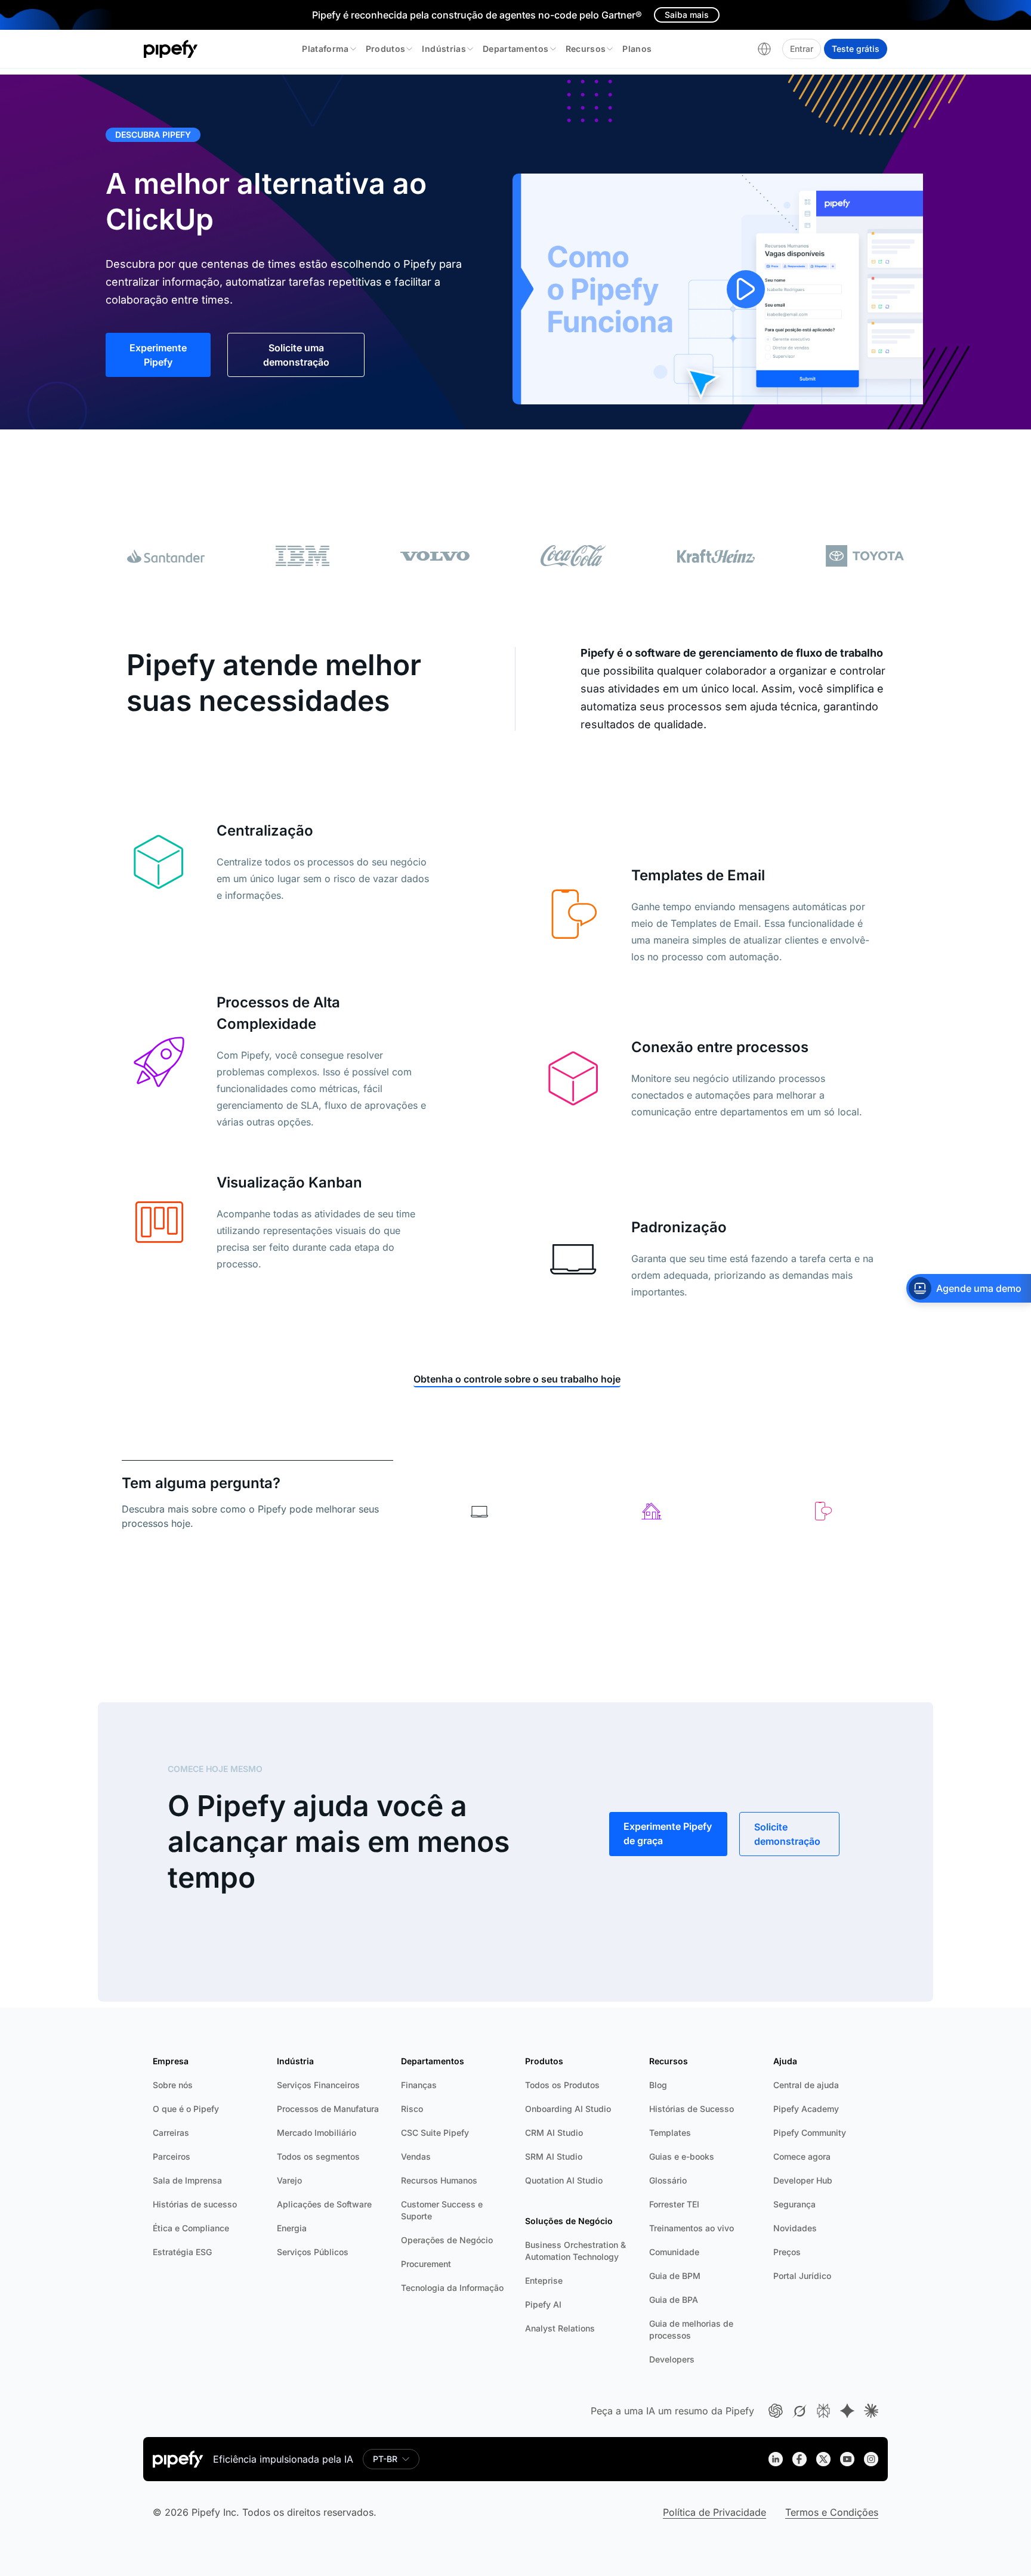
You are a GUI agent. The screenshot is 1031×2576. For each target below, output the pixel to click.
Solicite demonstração (787, 1834)
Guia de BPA (674, 2300)
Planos (637, 49)
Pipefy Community (810, 2133)
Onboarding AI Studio (568, 2109)
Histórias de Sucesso (692, 2109)
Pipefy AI (543, 2304)
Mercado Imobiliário (317, 2133)
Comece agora (802, 2156)
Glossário (668, 2180)
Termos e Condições (832, 2512)
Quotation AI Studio (564, 2180)
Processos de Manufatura (328, 2109)
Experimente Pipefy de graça (668, 1833)
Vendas (416, 2156)
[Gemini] (847, 2411)
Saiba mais (687, 15)
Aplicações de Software (324, 2204)
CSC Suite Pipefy (435, 2133)
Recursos (586, 49)
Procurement (426, 2264)
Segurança (794, 2204)
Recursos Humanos (439, 2180)
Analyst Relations (560, 2328)
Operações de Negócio (447, 2240)
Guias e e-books (682, 2156)
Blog (658, 2085)
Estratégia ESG (182, 2252)
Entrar (802, 49)
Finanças (419, 2085)
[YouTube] (847, 2459)
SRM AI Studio (554, 2156)
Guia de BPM (675, 2276)
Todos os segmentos (318, 2156)
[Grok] (800, 2411)
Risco (412, 2109)
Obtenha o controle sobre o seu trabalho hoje (517, 1379)
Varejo (289, 2180)
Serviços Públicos (313, 2252)
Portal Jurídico (802, 2276)
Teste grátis (856, 49)
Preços (787, 2252)
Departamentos (516, 49)
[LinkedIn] (776, 2459)
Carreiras (171, 2133)
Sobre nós (173, 2085)
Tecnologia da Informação (452, 2288)
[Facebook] (800, 2459)
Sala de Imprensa (187, 2180)
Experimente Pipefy (158, 355)
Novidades (795, 2228)
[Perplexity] (823, 2411)
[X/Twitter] (823, 2459)
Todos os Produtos (562, 2085)
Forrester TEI (674, 2204)
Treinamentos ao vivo (692, 2228)
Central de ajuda (806, 2085)
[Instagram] (871, 2459)
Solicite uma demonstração (296, 355)
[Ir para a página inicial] (171, 49)
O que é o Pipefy (186, 2109)
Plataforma (325, 49)
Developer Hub (803, 2180)
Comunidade (674, 2252)
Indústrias (444, 49)
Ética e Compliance (191, 2228)
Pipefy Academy (806, 2109)
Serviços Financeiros (318, 2085)
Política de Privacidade (714, 2512)
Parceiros (172, 2156)
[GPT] (776, 2411)
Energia (292, 2228)
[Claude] (871, 2411)
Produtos (386, 49)
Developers (672, 2359)
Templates (670, 2133)
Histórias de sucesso (195, 2204)
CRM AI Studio (554, 2133)
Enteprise (544, 2280)
